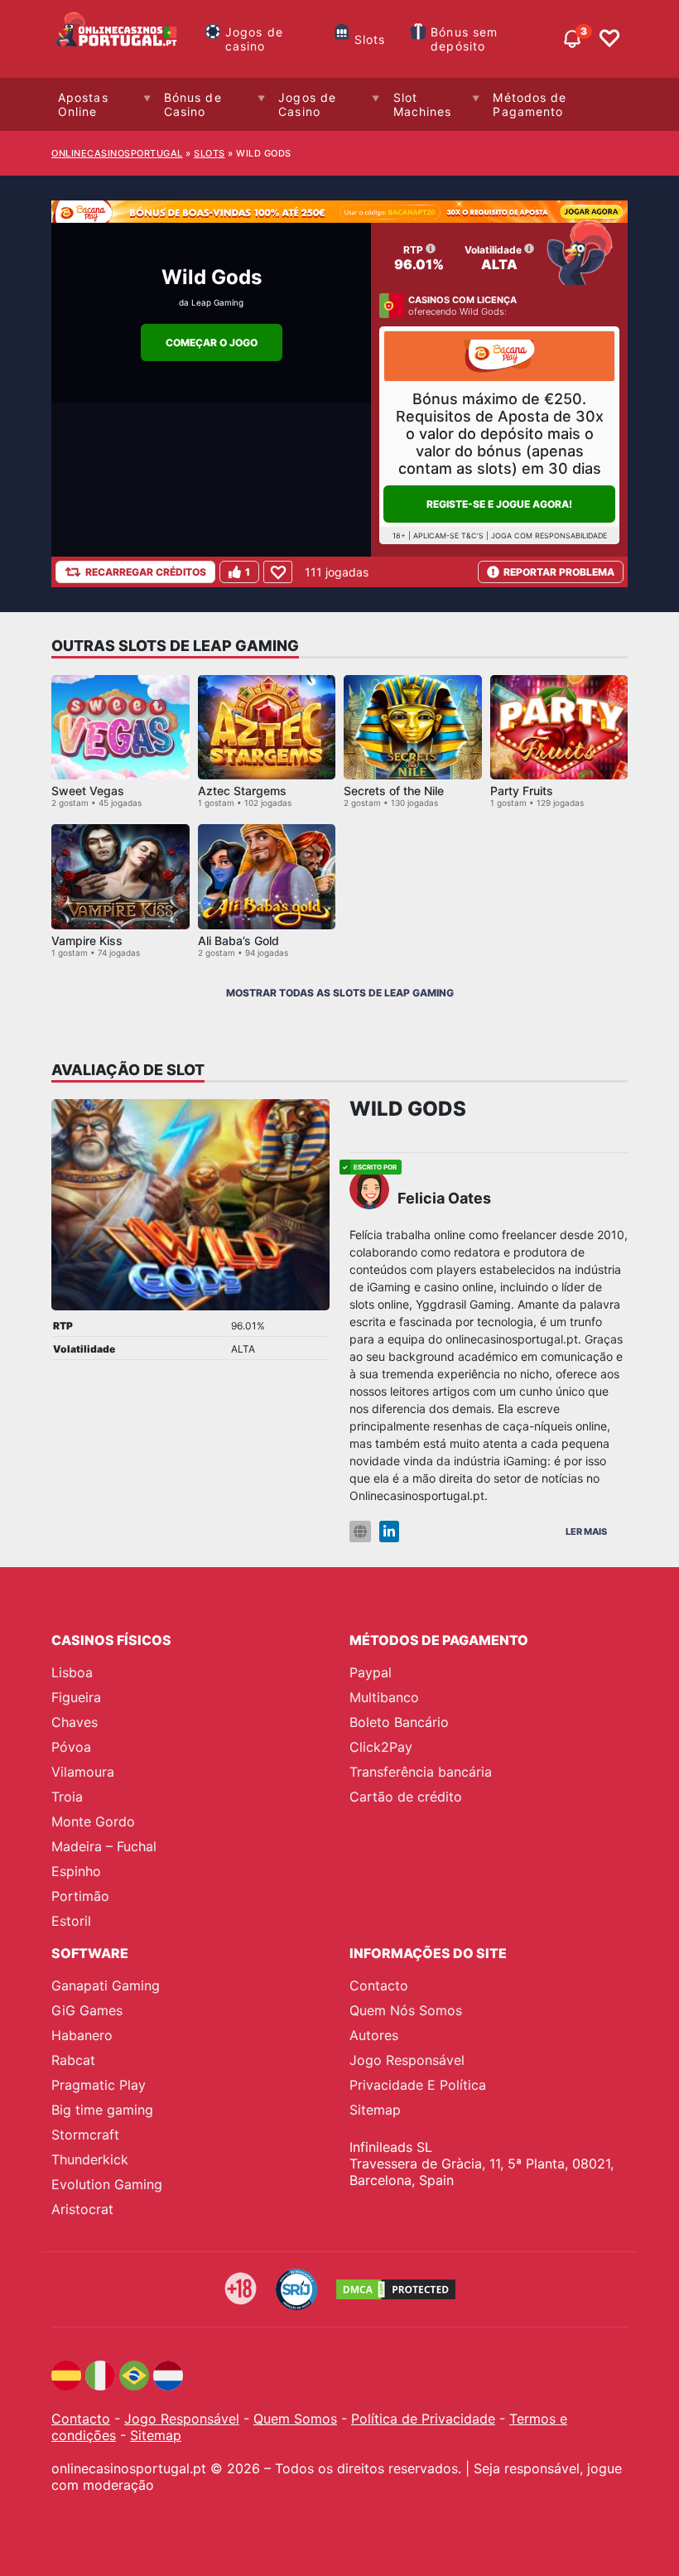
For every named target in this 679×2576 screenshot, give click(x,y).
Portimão (80, 1896)
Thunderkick (90, 2159)
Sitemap (375, 2110)
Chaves (75, 1722)
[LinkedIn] (389, 1532)
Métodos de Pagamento (530, 104)
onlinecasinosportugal (117, 153)
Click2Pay (381, 1747)
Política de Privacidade (423, 2419)
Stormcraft (85, 2135)
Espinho (76, 1871)
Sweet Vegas (88, 791)
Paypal (371, 1672)
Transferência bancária (421, 1772)
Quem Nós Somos (406, 2010)
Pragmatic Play (99, 2085)
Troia (67, 1797)
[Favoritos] (609, 39)
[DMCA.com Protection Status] (396, 2289)
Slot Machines (423, 104)
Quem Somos (295, 2419)
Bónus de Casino (193, 104)
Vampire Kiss (87, 941)
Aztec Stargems (242, 791)
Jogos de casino (254, 39)
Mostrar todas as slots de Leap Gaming (340, 993)
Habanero (82, 2035)
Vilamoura (83, 1772)
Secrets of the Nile (394, 791)
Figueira (76, 1697)
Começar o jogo (212, 343)
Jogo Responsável (407, 2060)
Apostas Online (83, 104)
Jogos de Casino (307, 104)
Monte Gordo (93, 1821)
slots (209, 153)
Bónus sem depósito (464, 39)
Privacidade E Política (418, 2085)
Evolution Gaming (107, 2184)
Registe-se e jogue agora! (499, 504)
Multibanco (384, 1697)
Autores (374, 2035)
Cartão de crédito (406, 1797)
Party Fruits (522, 791)
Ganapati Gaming (106, 1985)
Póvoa (71, 1747)
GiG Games (87, 2010)
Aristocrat (82, 2209)
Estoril (71, 1921)
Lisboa (72, 1672)
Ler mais (586, 1532)
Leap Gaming (217, 302)
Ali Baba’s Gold (238, 941)
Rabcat (73, 2060)
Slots (370, 39)
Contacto (379, 1985)
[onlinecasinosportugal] (118, 39)
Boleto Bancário (399, 1722)
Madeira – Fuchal (104, 1846)
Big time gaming (102, 2110)
